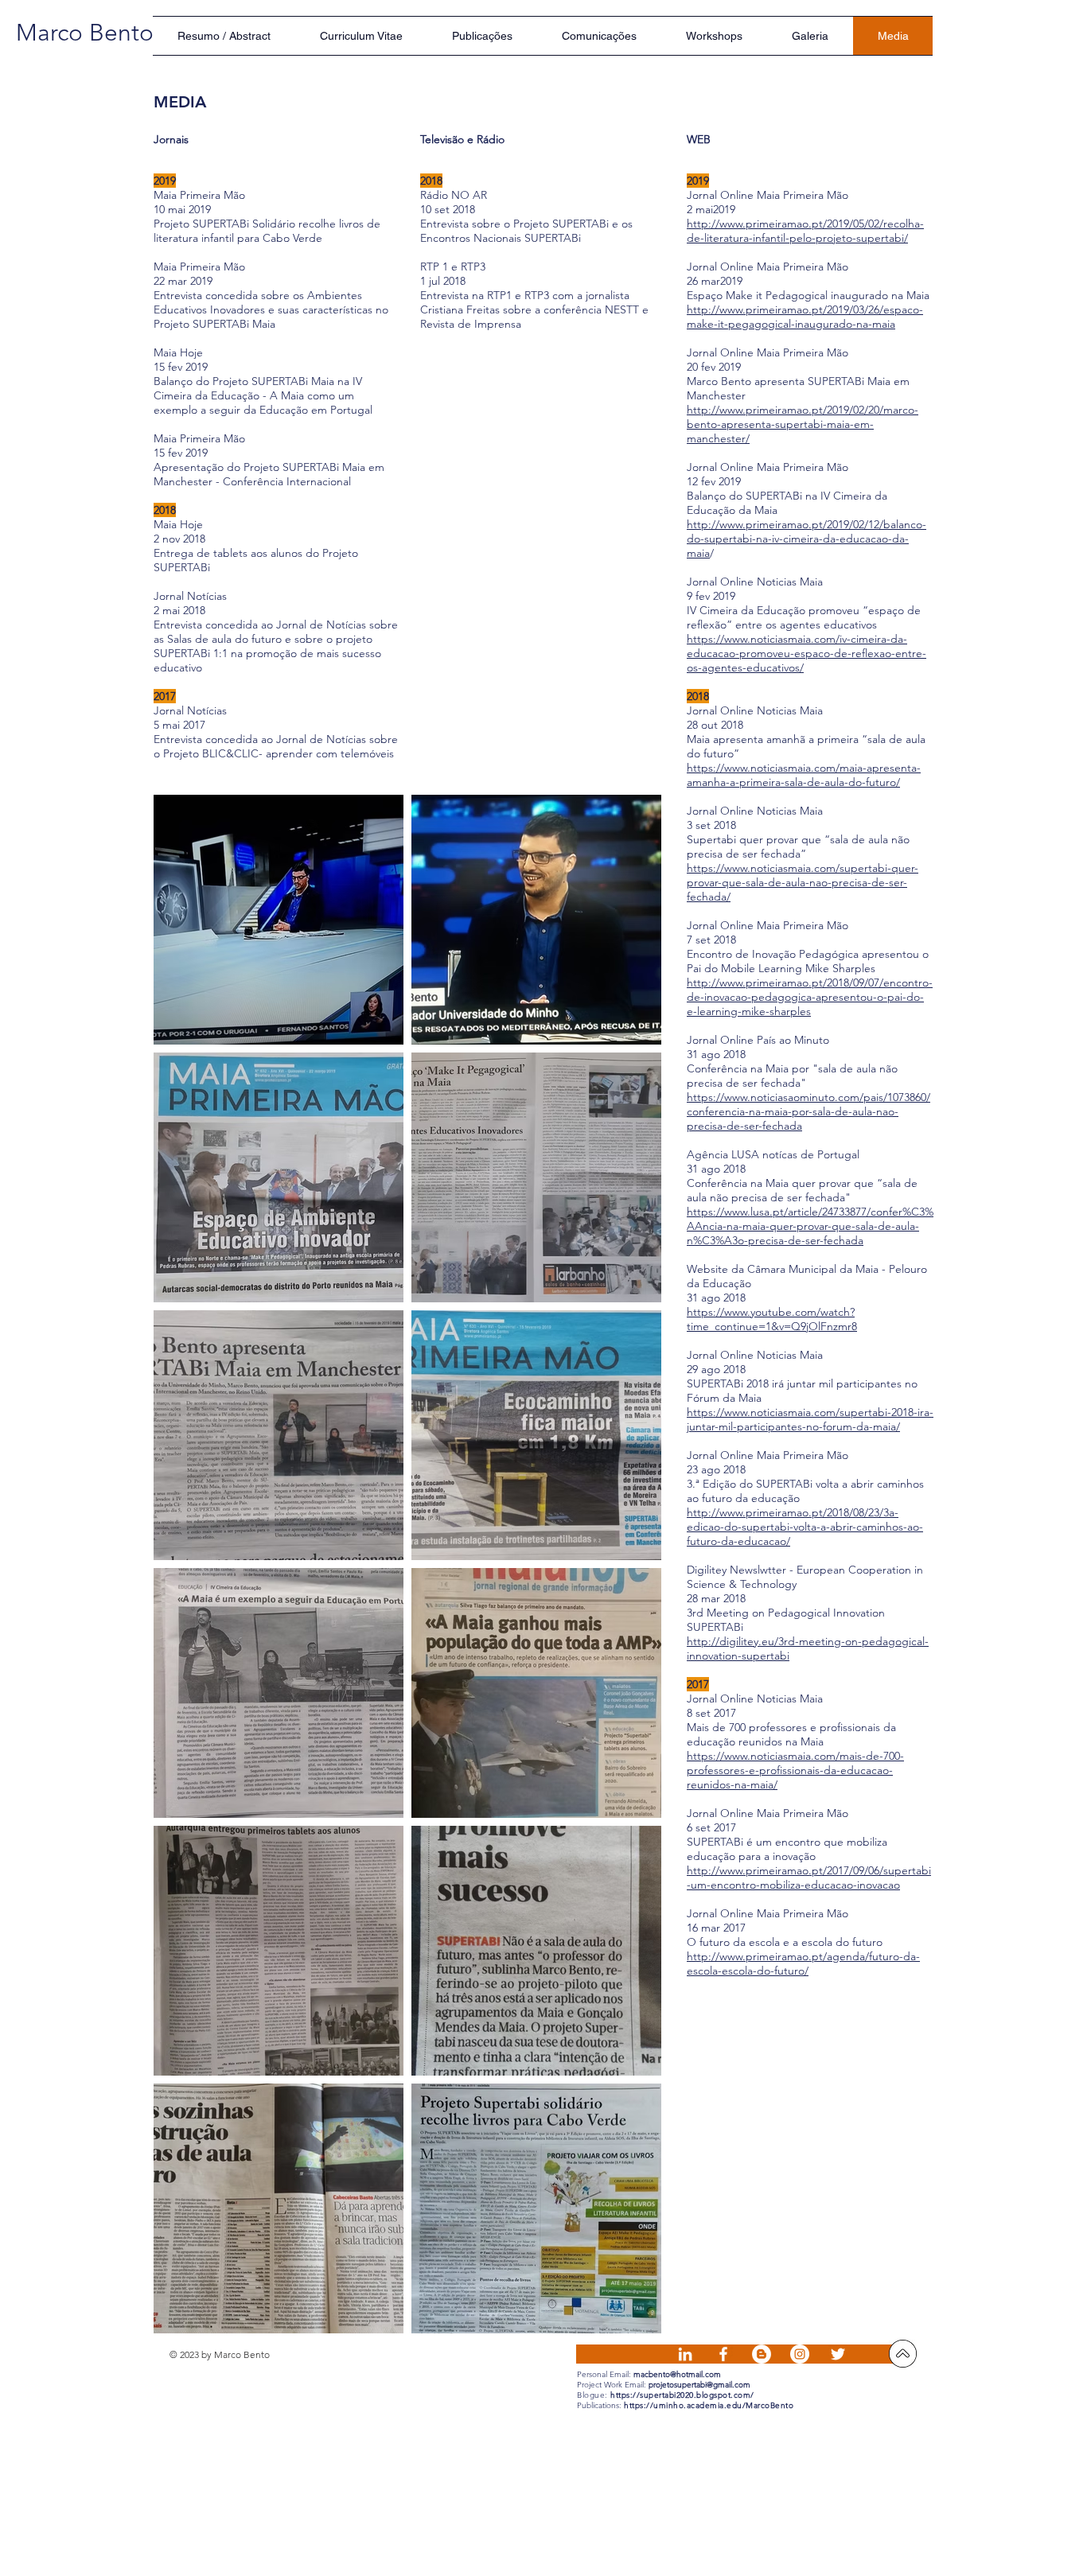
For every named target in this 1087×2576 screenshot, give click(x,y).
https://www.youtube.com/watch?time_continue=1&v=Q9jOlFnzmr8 (772, 1319)
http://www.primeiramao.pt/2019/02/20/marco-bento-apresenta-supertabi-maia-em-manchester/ (803, 424)
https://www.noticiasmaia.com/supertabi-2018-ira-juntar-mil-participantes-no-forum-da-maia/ (810, 1419)
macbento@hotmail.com (677, 2374)
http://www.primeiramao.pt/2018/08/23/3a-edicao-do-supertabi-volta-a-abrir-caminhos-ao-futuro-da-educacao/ (805, 1527)
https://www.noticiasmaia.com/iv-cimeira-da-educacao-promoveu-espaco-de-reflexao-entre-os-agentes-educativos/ (806, 653)
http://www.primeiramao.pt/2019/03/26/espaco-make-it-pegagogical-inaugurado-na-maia (805, 317)
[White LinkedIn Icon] (685, 2354)
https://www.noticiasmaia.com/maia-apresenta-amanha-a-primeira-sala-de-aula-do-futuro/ (804, 775)
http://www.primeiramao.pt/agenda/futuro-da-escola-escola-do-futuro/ (803, 1963)
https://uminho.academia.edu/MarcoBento (709, 2405)
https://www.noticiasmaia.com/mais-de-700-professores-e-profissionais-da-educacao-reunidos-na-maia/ (795, 1770)
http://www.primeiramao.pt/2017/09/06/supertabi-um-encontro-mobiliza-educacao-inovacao (809, 1878)
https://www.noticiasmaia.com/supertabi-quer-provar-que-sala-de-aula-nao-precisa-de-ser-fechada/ (803, 882)
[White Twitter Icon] (838, 2354)
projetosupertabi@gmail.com (699, 2385)
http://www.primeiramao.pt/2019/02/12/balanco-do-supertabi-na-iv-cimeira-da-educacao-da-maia (806, 539)
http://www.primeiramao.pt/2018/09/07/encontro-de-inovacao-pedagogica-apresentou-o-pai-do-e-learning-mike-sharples (810, 997)
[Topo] (903, 2354)
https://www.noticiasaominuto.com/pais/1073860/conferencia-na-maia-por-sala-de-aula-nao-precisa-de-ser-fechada (808, 1111)
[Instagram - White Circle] (800, 2354)
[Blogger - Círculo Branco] (762, 2354)
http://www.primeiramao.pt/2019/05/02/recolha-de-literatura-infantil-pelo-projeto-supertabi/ (805, 231)
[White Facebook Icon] (723, 2354)
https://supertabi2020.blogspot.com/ (682, 2395)
